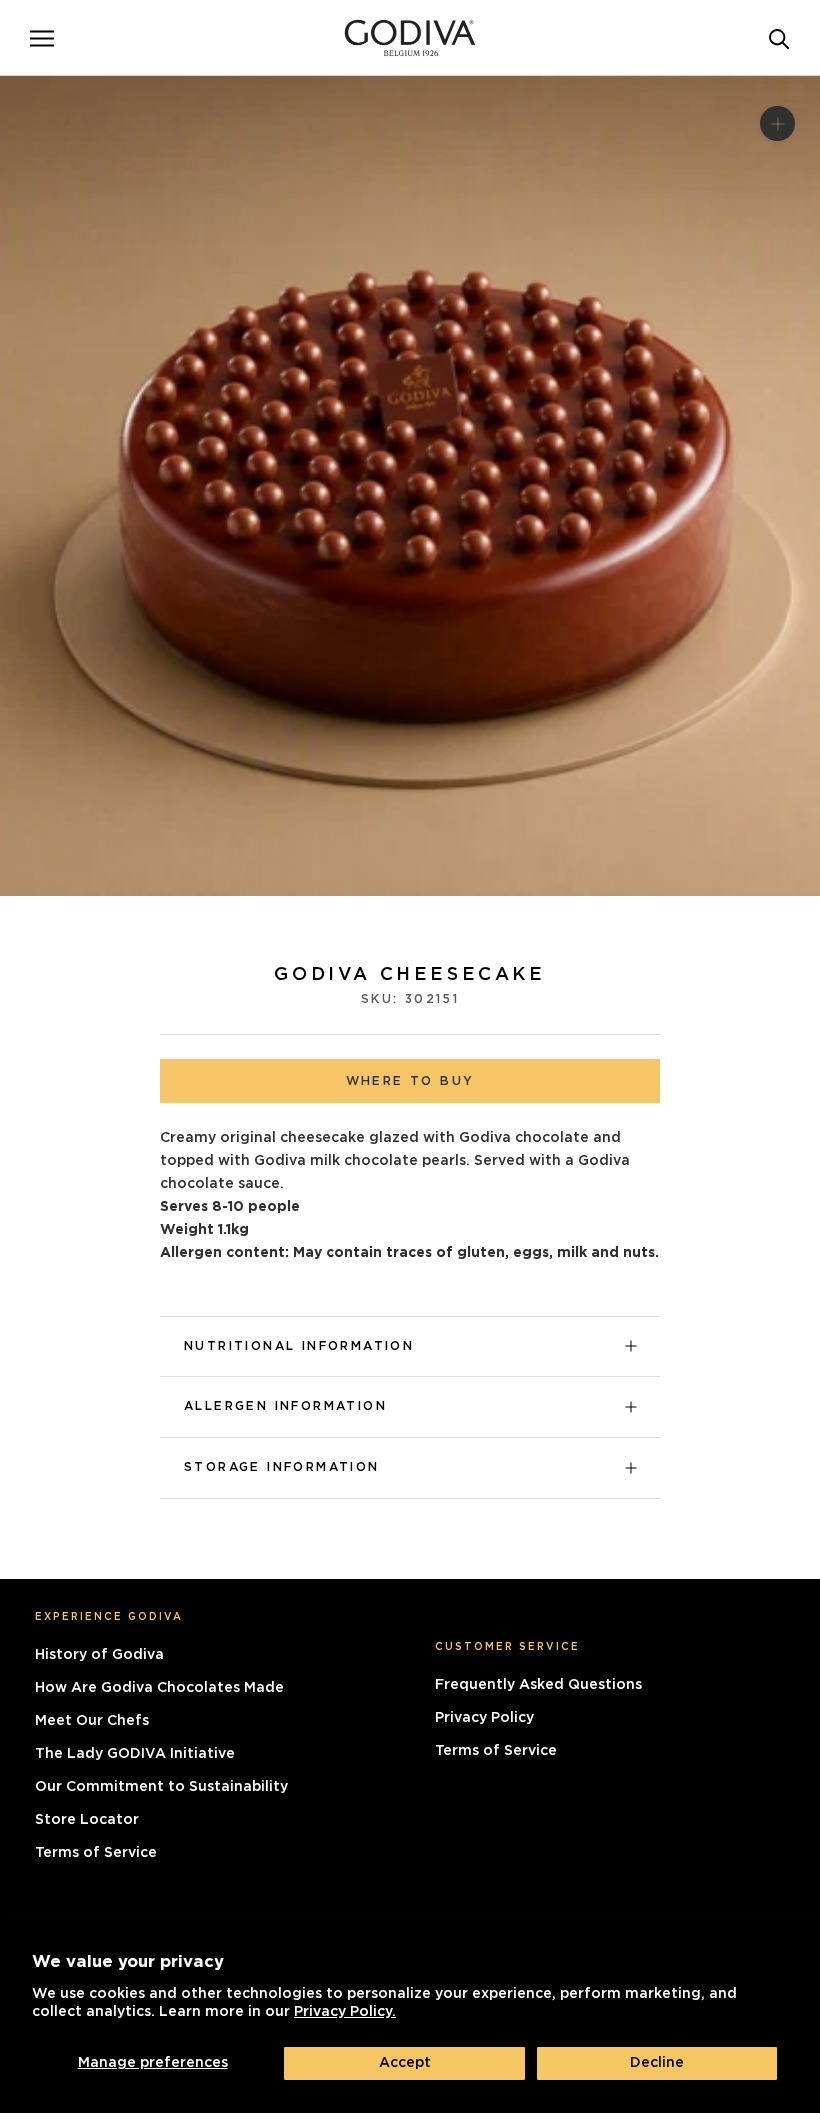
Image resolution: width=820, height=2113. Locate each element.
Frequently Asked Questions (538, 1685)
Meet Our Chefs (92, 1721)
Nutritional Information (299, 1346)
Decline (657, 2063)
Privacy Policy (484, 1718)
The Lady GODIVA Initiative (135, 1754)
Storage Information (282, 1467)
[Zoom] (777, 122)
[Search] (779, 37)
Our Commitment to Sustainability (161, 1787)
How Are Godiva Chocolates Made (159, 1688)
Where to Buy (410, 1081)
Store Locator (87, 1820)
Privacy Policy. (345, 2012)
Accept (405, 2063)
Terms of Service (96, 1853)
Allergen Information (285, 1406)
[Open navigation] (42, 38)
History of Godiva (99, 1655)
